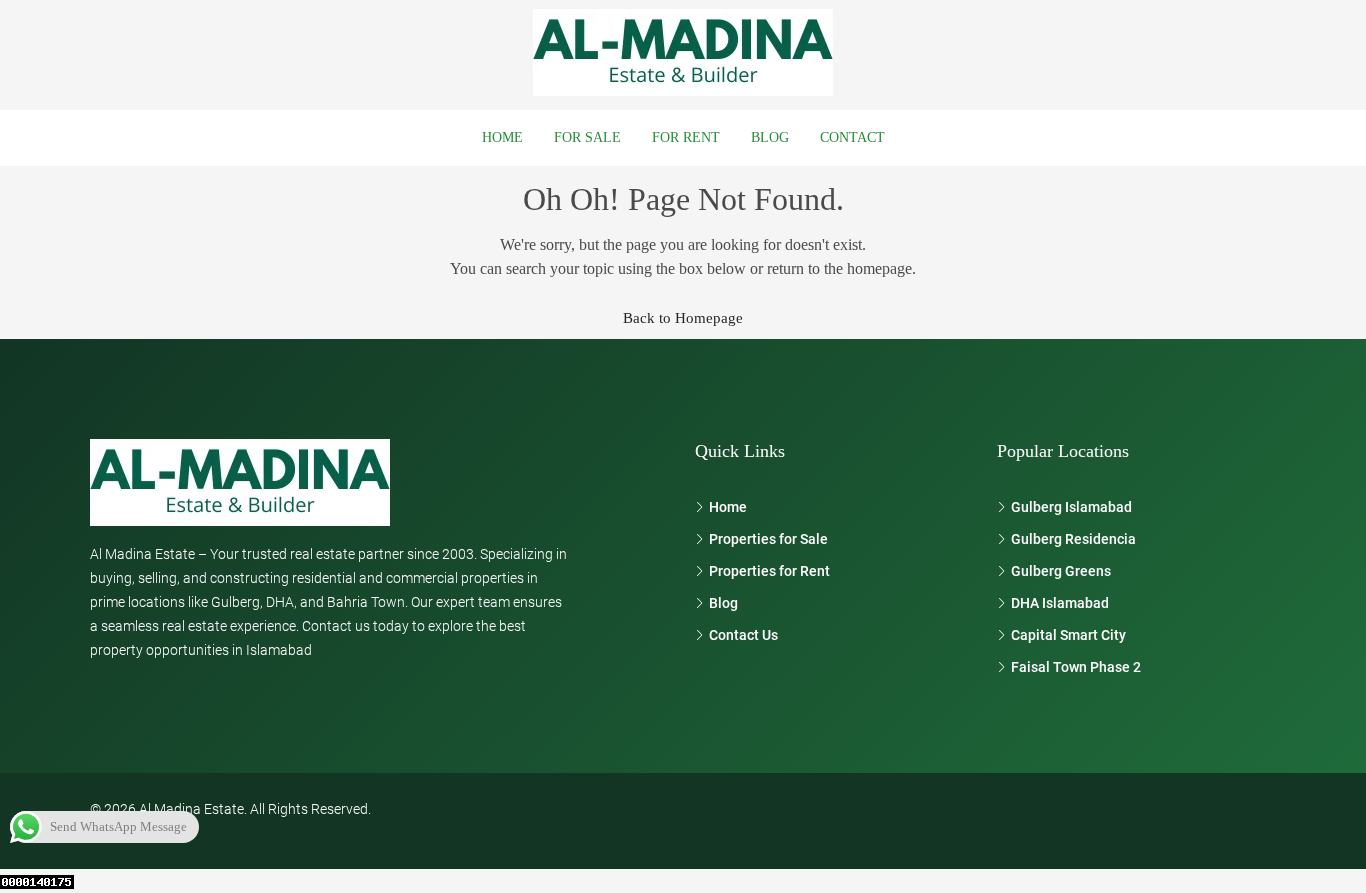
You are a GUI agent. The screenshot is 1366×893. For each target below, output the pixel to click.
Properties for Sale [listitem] (768, 539)
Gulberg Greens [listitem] (1061, 571)
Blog (770, 137)
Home (502, 137)
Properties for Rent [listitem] (769, 571)
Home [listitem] (728, 507)
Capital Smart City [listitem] (1068, 635)
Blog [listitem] (723, 603)
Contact (852, 137)
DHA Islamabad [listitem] (1060, 603)
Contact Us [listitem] (743, 635)
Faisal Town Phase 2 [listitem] (1076, 667)
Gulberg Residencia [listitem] (1073, 539)
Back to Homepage (683, 318)
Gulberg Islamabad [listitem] (1071, 507)
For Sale (587, 137)
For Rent (686, 137)
